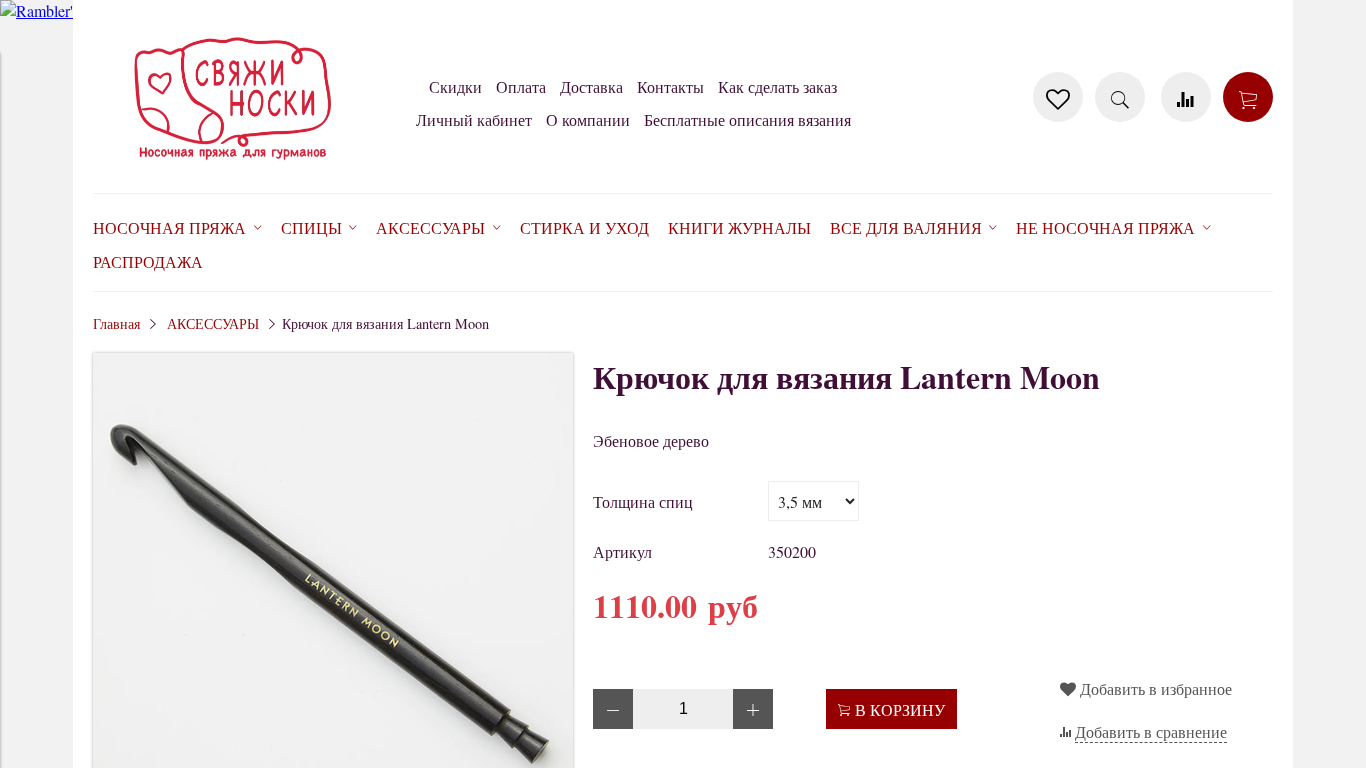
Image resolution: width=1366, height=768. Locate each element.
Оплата (521, 86)
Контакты (670, 86)
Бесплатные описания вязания (747, 119)
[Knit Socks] (233, 163)
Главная (116, 323)
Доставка (591, 86)
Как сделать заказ (777, 86)
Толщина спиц (643, 501)
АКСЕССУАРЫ (213, 323)
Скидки (455, 86)
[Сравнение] (1186, 97)
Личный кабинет (474, 119)
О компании (588, 119)
